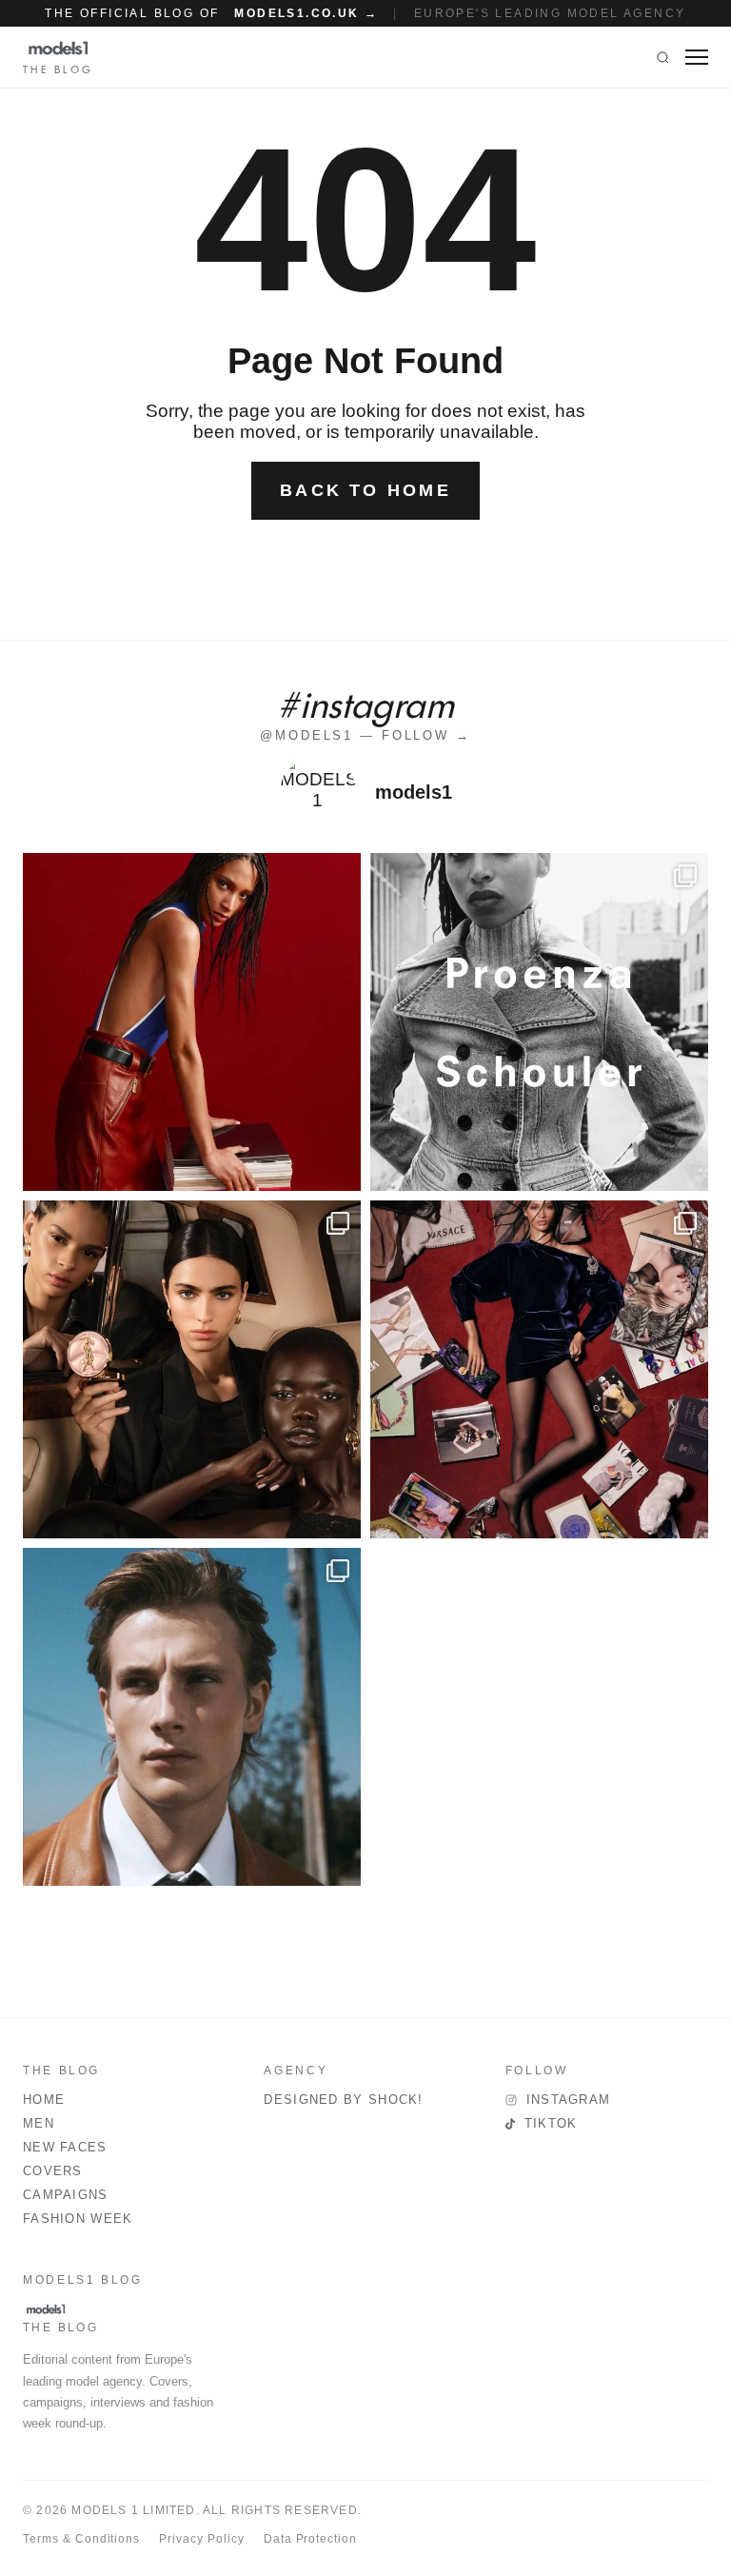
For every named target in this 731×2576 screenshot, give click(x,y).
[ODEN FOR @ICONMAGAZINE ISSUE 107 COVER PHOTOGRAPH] (192, 1717)
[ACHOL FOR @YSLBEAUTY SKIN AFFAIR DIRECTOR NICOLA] (192, 1369)
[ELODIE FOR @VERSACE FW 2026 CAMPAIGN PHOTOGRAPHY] (192, 1022)
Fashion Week (78, 2219)
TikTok (551, 2123)
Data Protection (310, 2539)
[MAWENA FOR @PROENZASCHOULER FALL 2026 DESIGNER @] (539, 1022)
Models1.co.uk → (306, 13)
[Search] (663, 57)
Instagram (569, 2100)
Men (39, 2123)
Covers (53, 2171)
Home (44, 2100)
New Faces (65, 2147)
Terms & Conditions (81, 2539)
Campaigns (66, 2195)
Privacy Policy (201, 2539)
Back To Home (365, 490)
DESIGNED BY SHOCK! (343, 2100)
